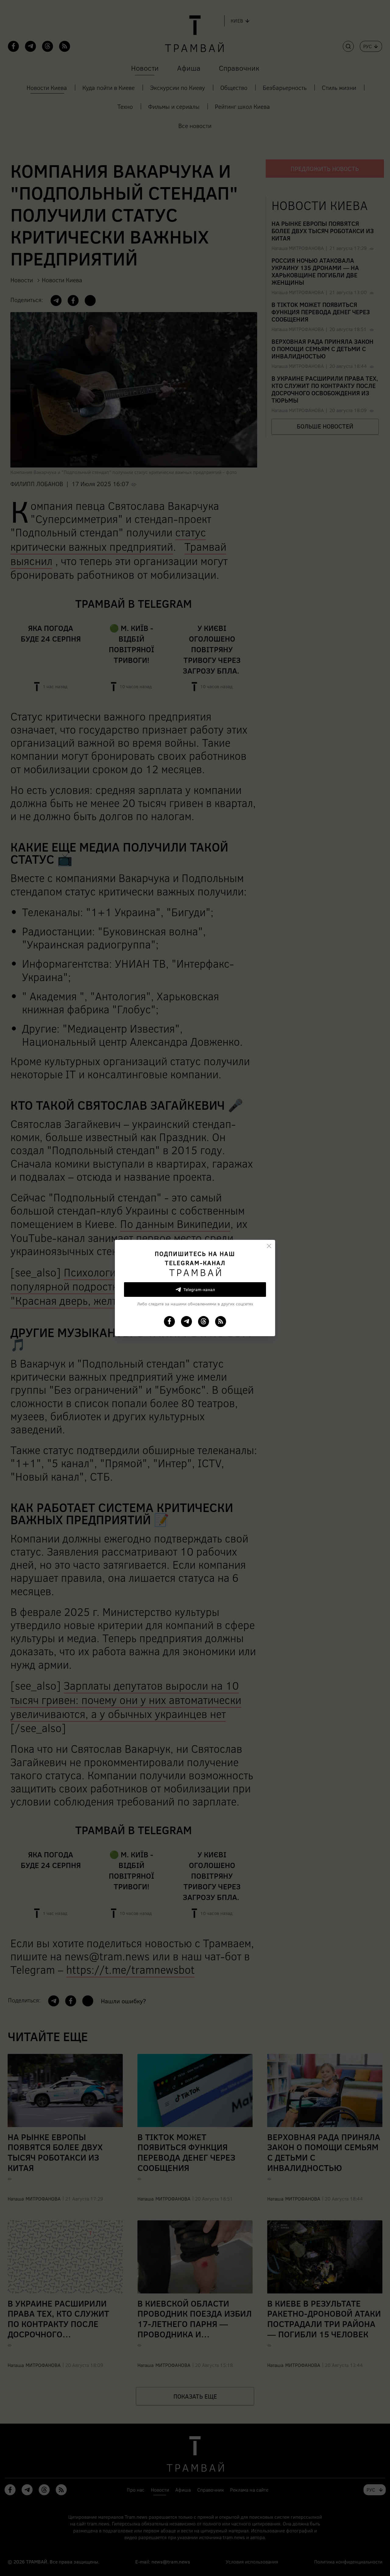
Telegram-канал (199, 1289)
